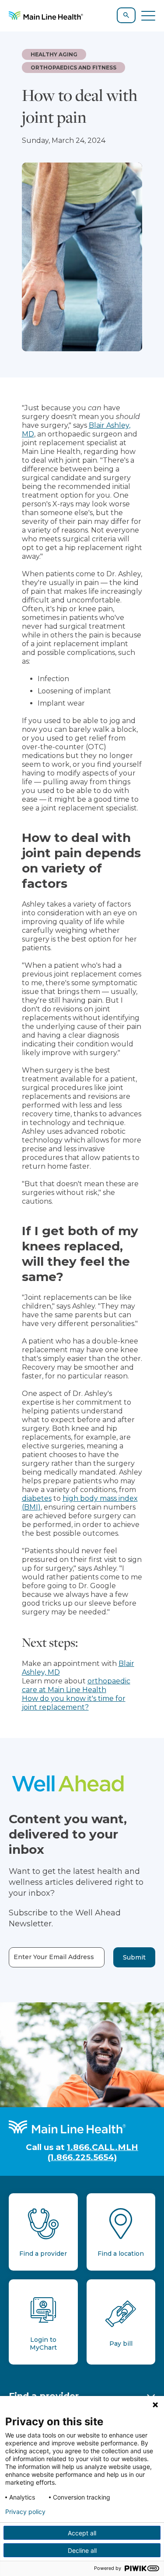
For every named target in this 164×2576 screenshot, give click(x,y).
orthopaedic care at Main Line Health (76, 1685)
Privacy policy (25, 2512)
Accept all (82, 2533)
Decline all (82, 2550)
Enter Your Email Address (54, 1957)
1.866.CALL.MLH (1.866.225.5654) (93, 2152)
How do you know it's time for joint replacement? (74, 1703)
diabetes (37, 1498)
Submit (134, 1957)
